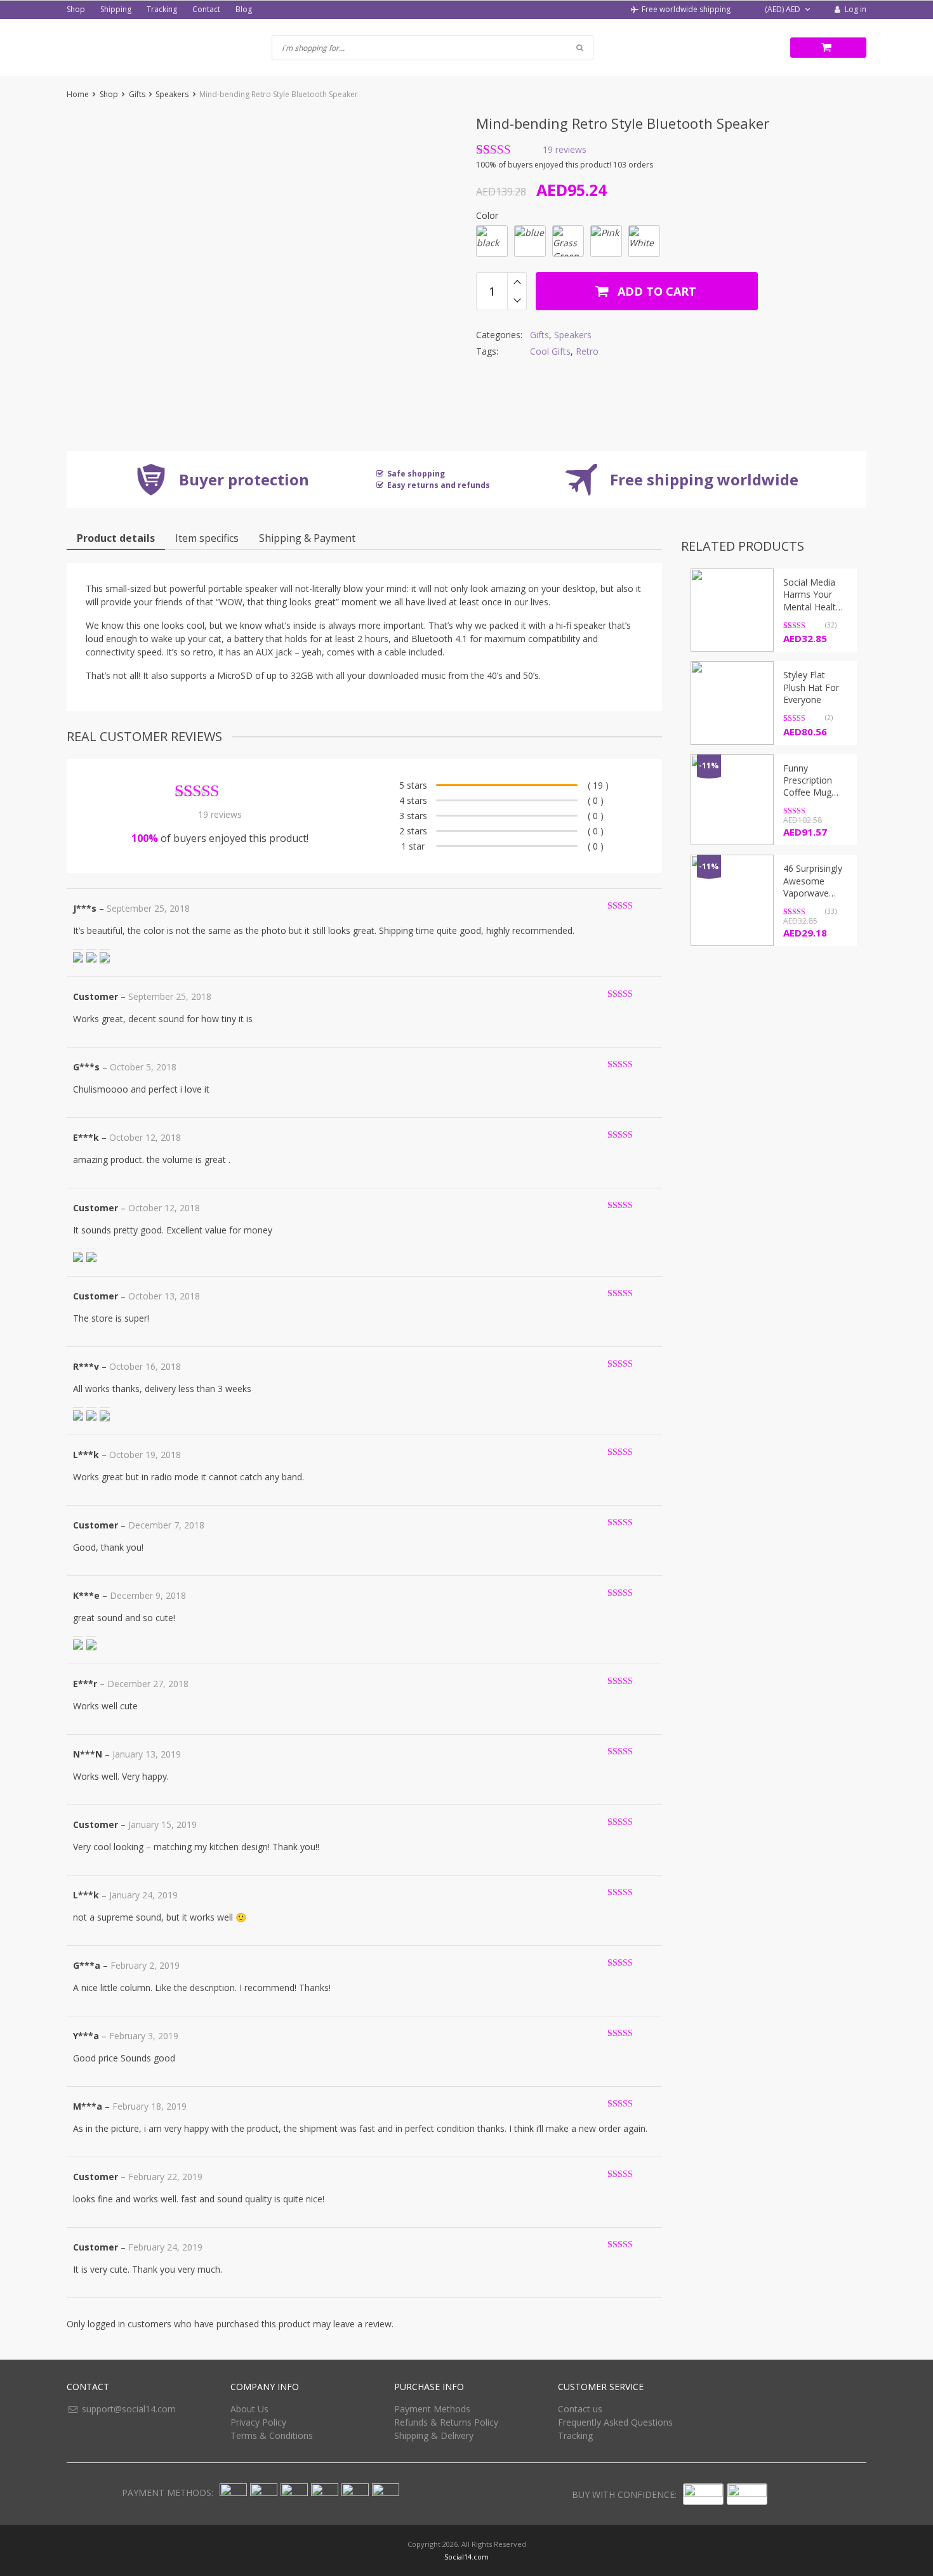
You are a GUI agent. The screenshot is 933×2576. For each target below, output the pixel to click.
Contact (206, 9)
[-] (517, 301)
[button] (781, 10)
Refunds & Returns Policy (446, 2422)
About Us (249, 2409)
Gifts (137, 94)
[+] (517, 282)
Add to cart (655, 291)
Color (487, 215)
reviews (565, 150)
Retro (587, 351)
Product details (116, 538)
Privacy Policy (258, 2422)
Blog (244, 9)
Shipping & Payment (307, 538)
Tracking (162, 9)
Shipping (116, 9)
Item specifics (207, 538)
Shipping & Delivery (434, 2435)
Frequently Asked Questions (615, 2422)
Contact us (580, 2409)
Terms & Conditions (272, 2435)
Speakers (172, 94)
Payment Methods (432, 2409)
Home (78, 94)
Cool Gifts (550, 351)
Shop (76, 9)
